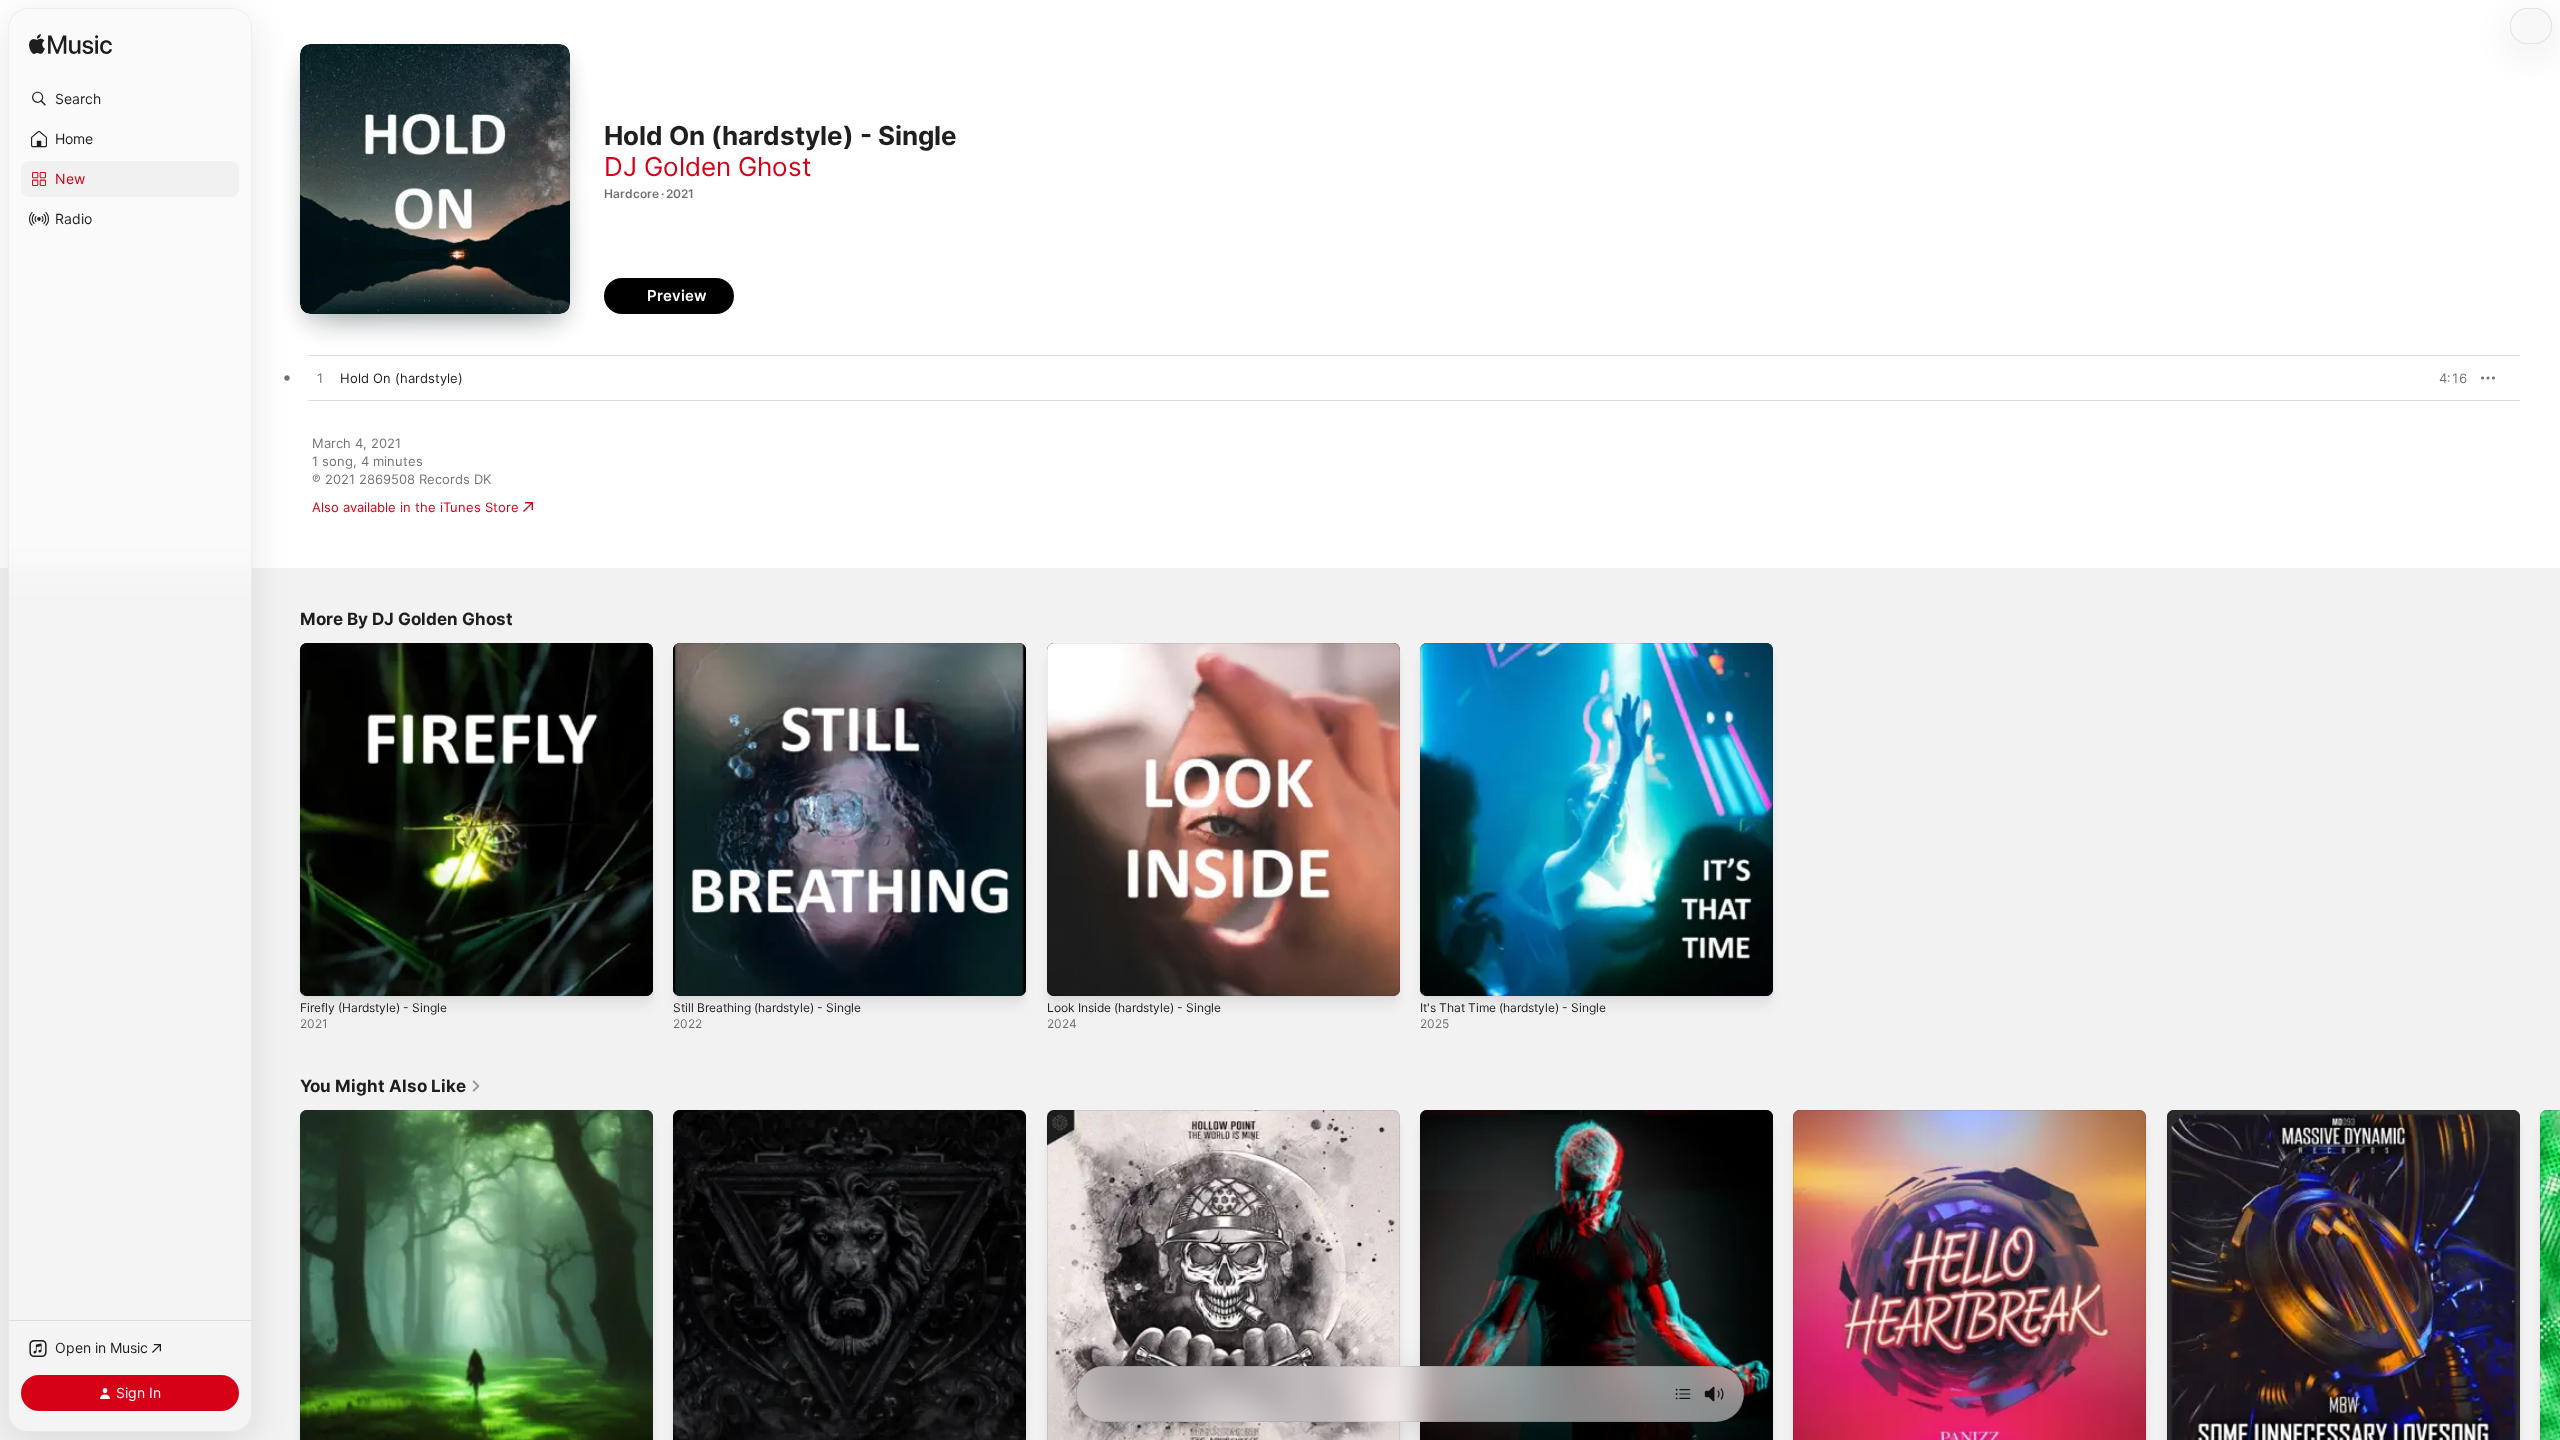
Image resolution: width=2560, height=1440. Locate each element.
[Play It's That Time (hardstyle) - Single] (1445, 971)
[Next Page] (2540, 1287)
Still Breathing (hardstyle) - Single (778, 651)
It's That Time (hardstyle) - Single (1524, 651)
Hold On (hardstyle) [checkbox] (401, 378)
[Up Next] (1683, 1394)
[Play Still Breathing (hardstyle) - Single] (698, 971)
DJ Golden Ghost (707, 166)
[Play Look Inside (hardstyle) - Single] (1072, 971)
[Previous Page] (280, 1287)
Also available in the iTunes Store (415, 507)
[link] (391, 1086)
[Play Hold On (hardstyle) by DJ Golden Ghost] (320, 379)
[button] (130, 99)
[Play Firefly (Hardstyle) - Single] (325, 971)
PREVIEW (2445, 378)
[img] (70, 45)
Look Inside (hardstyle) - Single (1144, 651)
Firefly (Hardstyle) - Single (382, 651)
